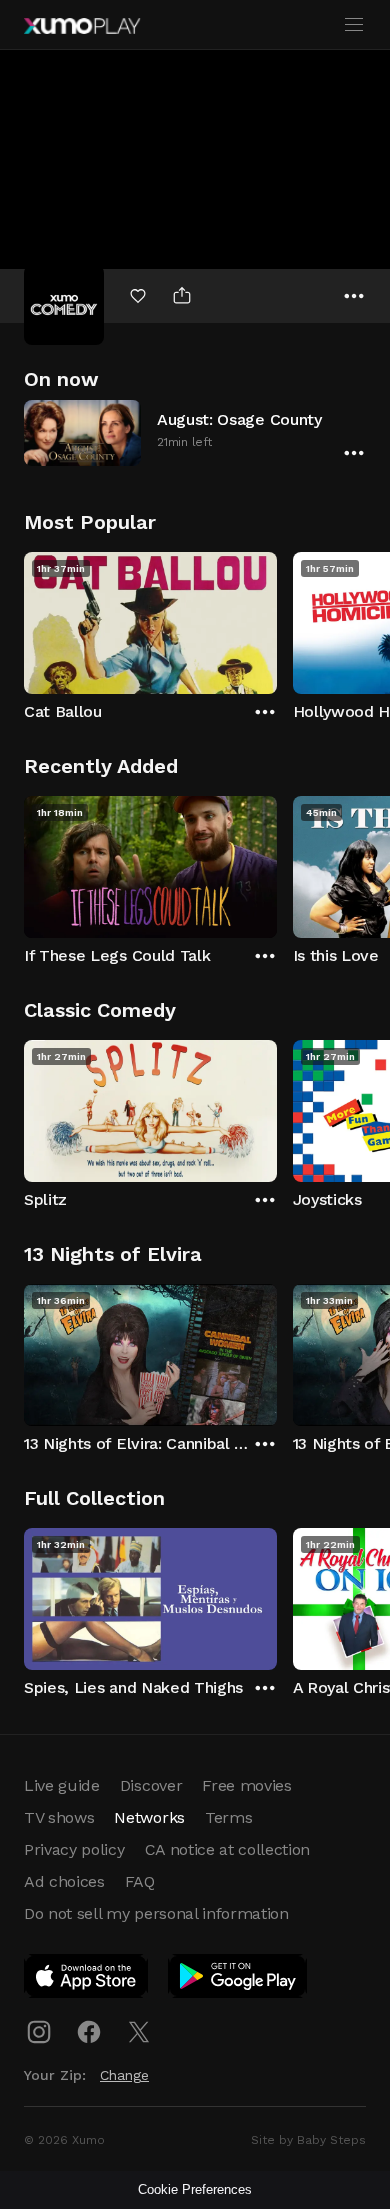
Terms (228, 1817)
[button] (195, 432)
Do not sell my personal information (156, 1913)
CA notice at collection (228, 1849)
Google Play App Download (238, 1980)
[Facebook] (89, 2032)
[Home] (82, 26)
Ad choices (64, 1881)
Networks (149, 1817)
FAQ (140, 1881)
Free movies (246, 1785)
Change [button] (124, 2075)
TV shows (59, 1817)
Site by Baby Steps (308, 2140)
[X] (139, 2032)
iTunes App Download (87, 1980)
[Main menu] (354, 25)
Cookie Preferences (195, 2189)
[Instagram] (39, 2032)
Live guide (62, 1785)
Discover (151, 1785)
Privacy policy (74, 1849)
